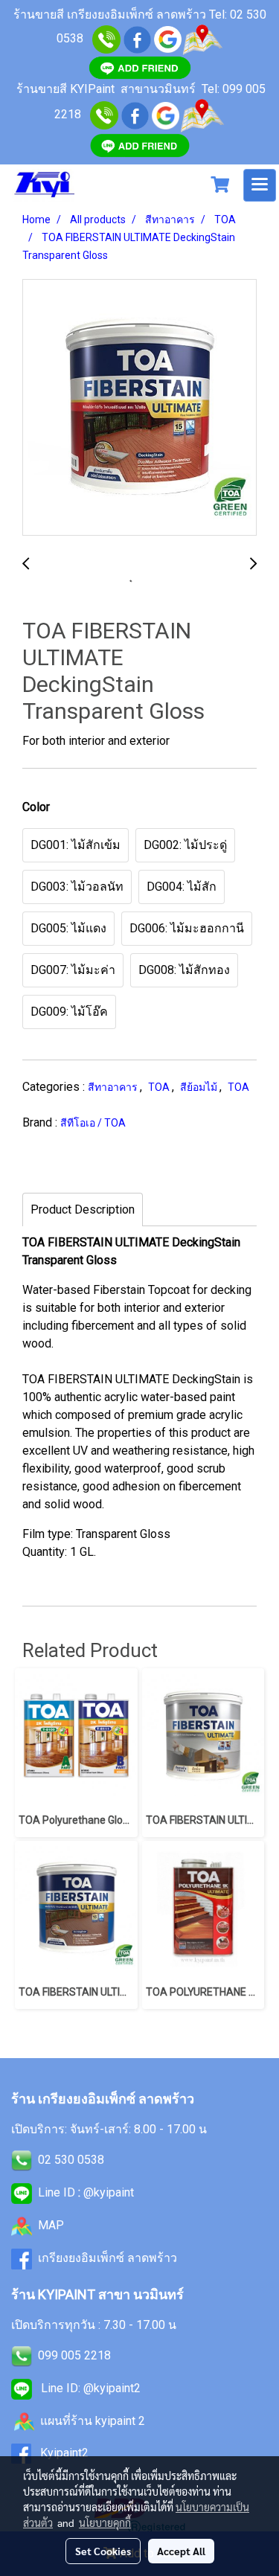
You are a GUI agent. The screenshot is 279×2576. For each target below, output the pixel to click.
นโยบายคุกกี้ (105, 2522)
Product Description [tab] (83, 1209)
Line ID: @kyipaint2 (89, 2388)
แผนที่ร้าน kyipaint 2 (93, 2421)
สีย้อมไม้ (200, 1087)
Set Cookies (103, 2551)
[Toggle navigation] (260, 185)
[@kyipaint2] (140, 145)
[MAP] (202, 114)
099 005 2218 (74, 2355)
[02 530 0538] (106, 38)
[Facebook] (135, 114)
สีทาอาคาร (114, 1087)
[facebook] (137, 38)
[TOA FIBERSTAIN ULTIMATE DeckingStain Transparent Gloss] (139, 408)
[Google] (168, 38)
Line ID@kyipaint (84, 2192)
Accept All (181, 2551)
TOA (160, 1087)
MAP (51, 2225)
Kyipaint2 (64, 2453)
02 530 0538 (71, 2160)
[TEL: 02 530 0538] (22, 2160)
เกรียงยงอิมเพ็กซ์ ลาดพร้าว (108, 2258)
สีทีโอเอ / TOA (93, 1123)
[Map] (202, 38)
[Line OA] (140, 67)
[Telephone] (104, 114)
